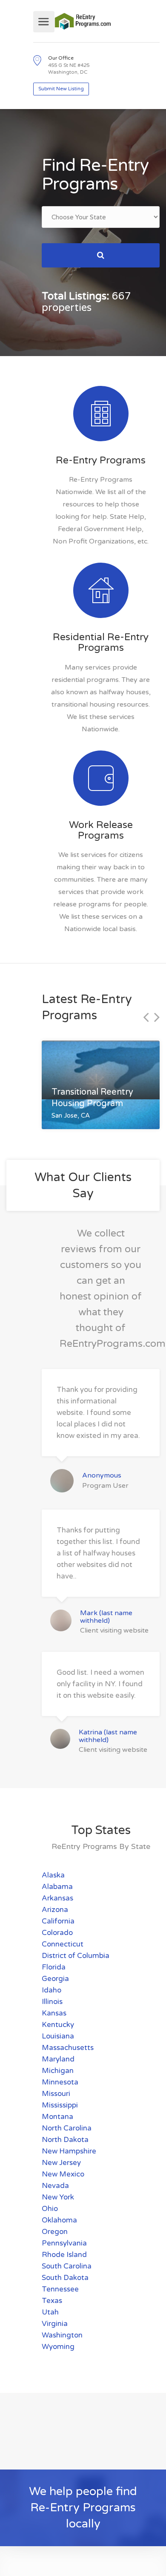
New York (58, 2197)
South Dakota (65, 2278)
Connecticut (63, 1944)
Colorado (57, 1933)
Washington (62, 2335)
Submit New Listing (61, 89)
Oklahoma (59, 2220)
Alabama (57, 1887)
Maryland (58, 2059)
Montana (57, 2117)
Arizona (55, 1910)
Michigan (58, 2071)
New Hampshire (69, 2151)
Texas (52, 2301)
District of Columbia (76, 1956)
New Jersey (61, 2163)
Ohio (50, 2209)
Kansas (54, 2013)
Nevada (55, 2186)
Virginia (55, 2324)
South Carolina (67, 2266)
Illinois (52, 2002)
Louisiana (58, 2036)
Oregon (55, 2232)
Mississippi (60, 2105)
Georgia (55, 1979)
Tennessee (60, 2289)
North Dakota (65, 2140)
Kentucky (58, 2025)
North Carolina (67, 2128)
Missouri (56, 2094)
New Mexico (63, 2174)
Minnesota (60, 2082)
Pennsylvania (64, 2243)
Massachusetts (68, 2048)
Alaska (53, 1875)
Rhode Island (64, 2255)
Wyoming (58, 2347)
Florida (54, 1967)
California (58, 1921)
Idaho (52, 1990)
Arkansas (57, 1898)
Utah (50, 2312)
